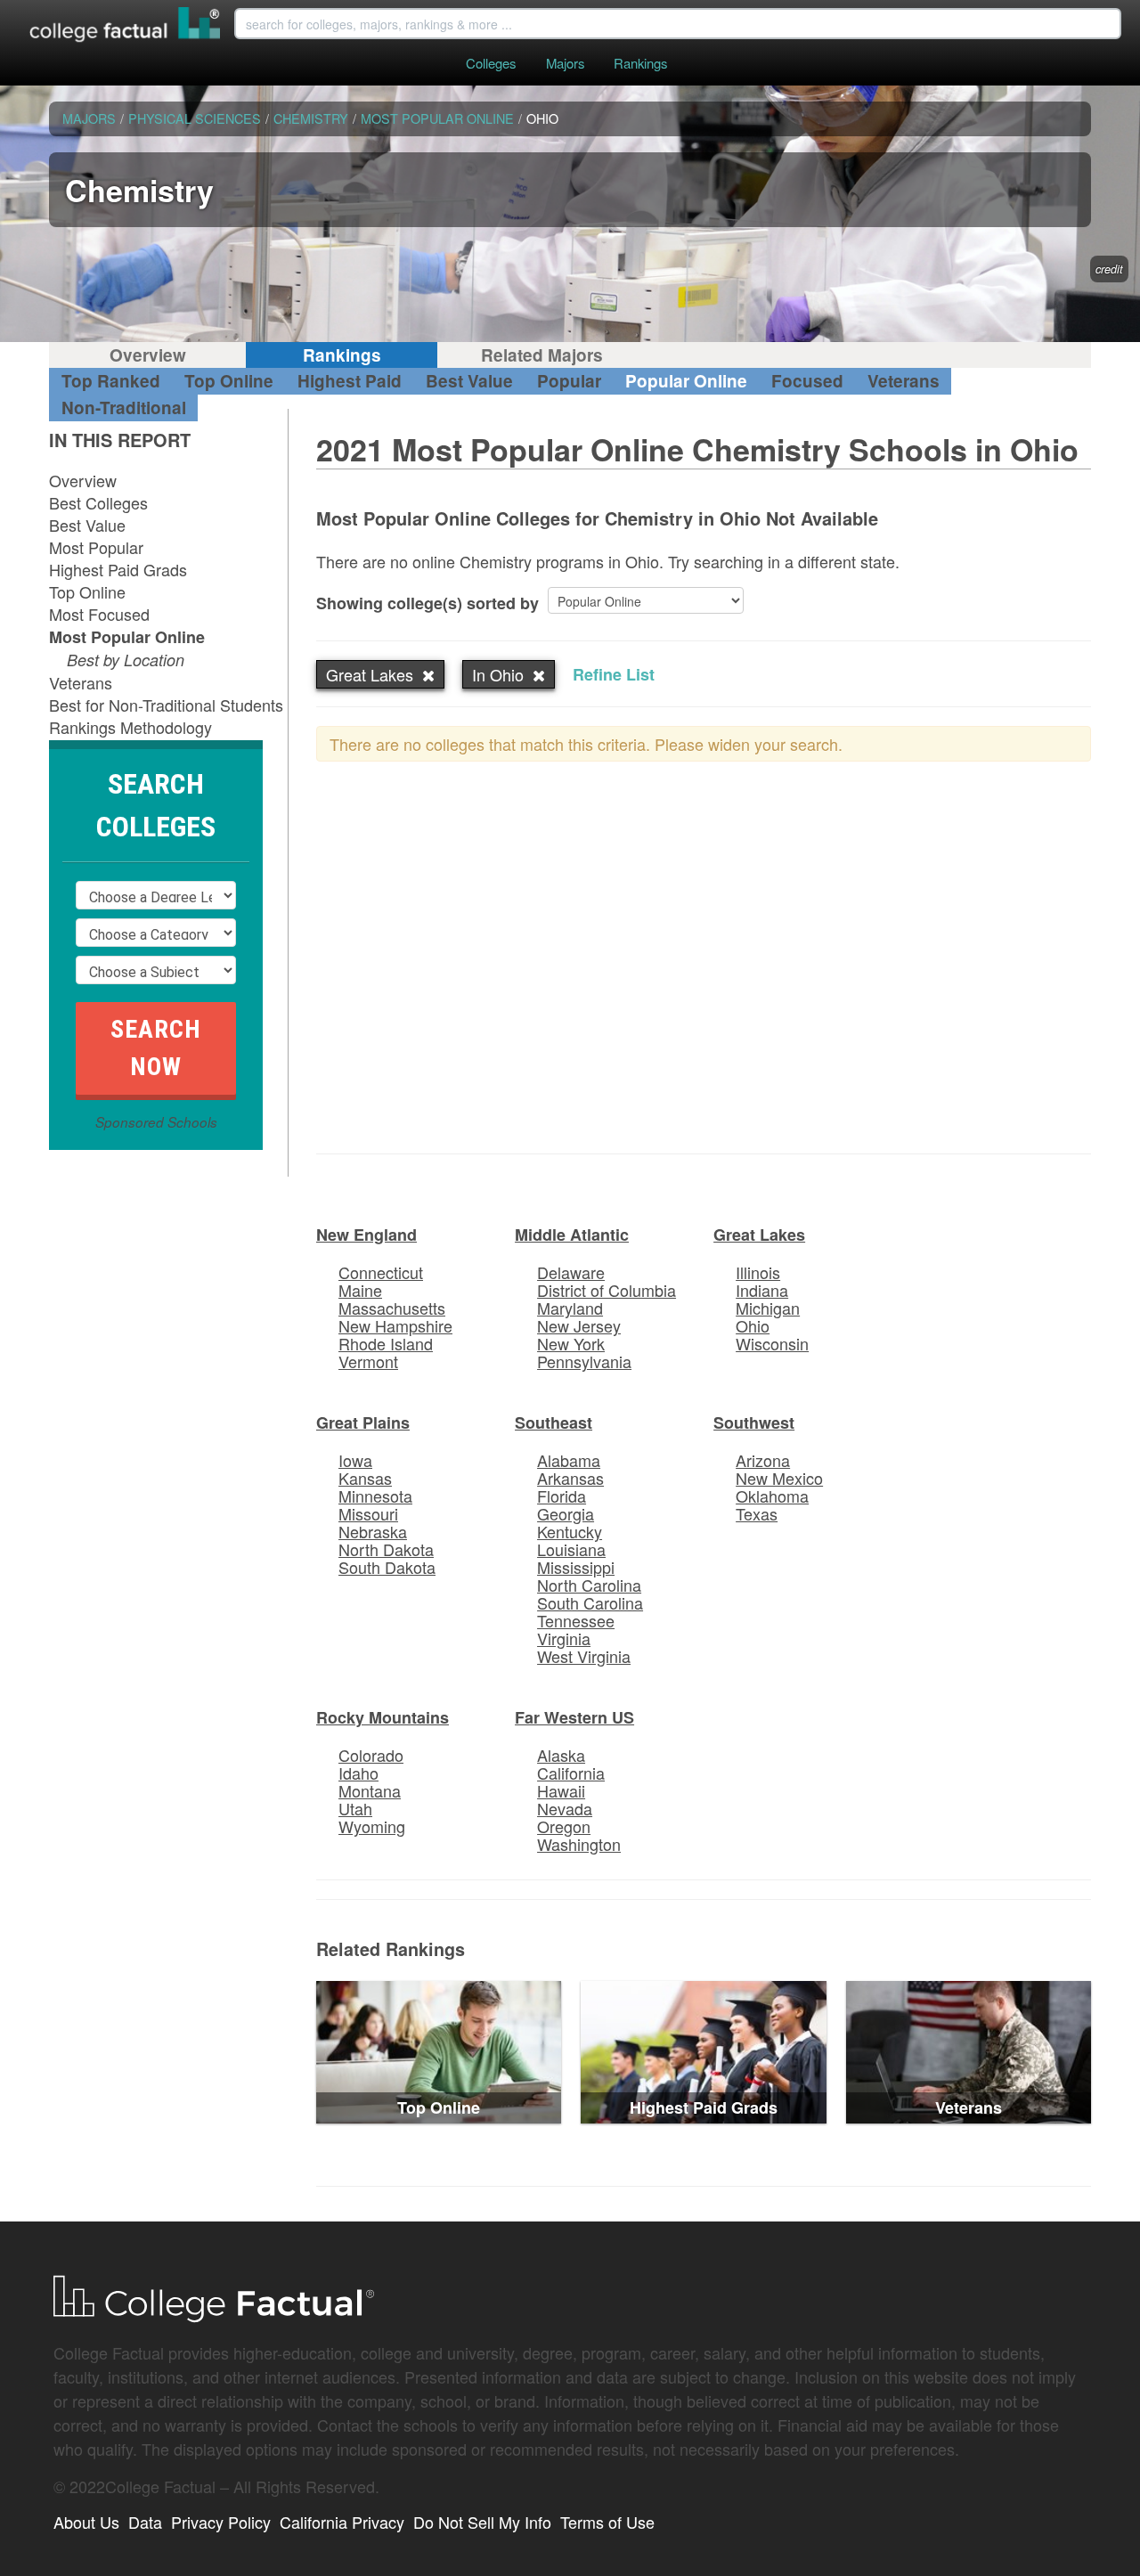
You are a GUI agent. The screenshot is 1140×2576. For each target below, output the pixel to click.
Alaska (561, 1755)
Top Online (229, 381)
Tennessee (576, 1620)
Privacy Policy (221, 2522)
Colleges (491, 63)
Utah (355, 1808)
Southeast (554, 1423)
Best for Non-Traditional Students (166, 705)
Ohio (753, 1325)
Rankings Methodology (130, 727)
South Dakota (387, 1567)
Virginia (564, 1638)
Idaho (358, 1773)
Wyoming (372, 1826)
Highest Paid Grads (118, 569)
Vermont (368, 1361)
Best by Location (126, 660)
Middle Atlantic (572, 1235)
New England (366, 1235)
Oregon (564, 1826)
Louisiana (571, 1549)
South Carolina (590, 1602)
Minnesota (375, 1496)
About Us (86, 2522)
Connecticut (381, 1272)
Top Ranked (111, 381)
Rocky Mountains (383, 1717)
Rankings (640, 63)
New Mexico (779, 1478)
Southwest (754, 1423)
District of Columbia (607, 1290)
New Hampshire (395, 1325)
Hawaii (561, 1790)
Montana (370, 1790)
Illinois (758, 1272)
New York (571, 1343)
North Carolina (589, 1585)
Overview (148, 355)
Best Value (469, 381)
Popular (569, 381)
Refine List (614, 674)
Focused (807, 381)
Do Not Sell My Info (482, 2522)
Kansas (365, 1478)
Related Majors (542, 355)
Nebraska (373, 1531)
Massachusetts (392, 1308)
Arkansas (570, 1478)
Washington (579, 1844)
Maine (360, 1290)
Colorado (371, 1755)
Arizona (763, 1460)
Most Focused (99, 614)
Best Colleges (98, 502)
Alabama (569, 1460)
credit (1109, 269)
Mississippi (576, 1567)
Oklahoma (772, 1496)
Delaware (571, 1272)
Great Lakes (759, 1235)
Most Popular (96, 547)
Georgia (566, 1513)
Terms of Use (607, 2522)
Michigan (768, 1308)
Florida (562, 1496)
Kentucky (570, 1531)
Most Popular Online (127, 637)
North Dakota (386, 1549)
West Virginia (584, 1656)
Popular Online (686, 381)
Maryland (570, 1308)
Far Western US (574, 1717)
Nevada (565, 1808)
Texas (757, 1513)
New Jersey (579, 1325)
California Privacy (342, 2522)
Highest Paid (350, 381)
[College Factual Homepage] (126, 27)
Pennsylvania (584, 1361)
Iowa (355, 1460)
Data (145, 2522)
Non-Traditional (124, 408)
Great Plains (363, 1423)
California (571, 1773)
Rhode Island (386, 1343)
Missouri (368, 1513)
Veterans (904, 381)
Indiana (762, 1290)
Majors (565, 63)
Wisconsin (772, 1343)
